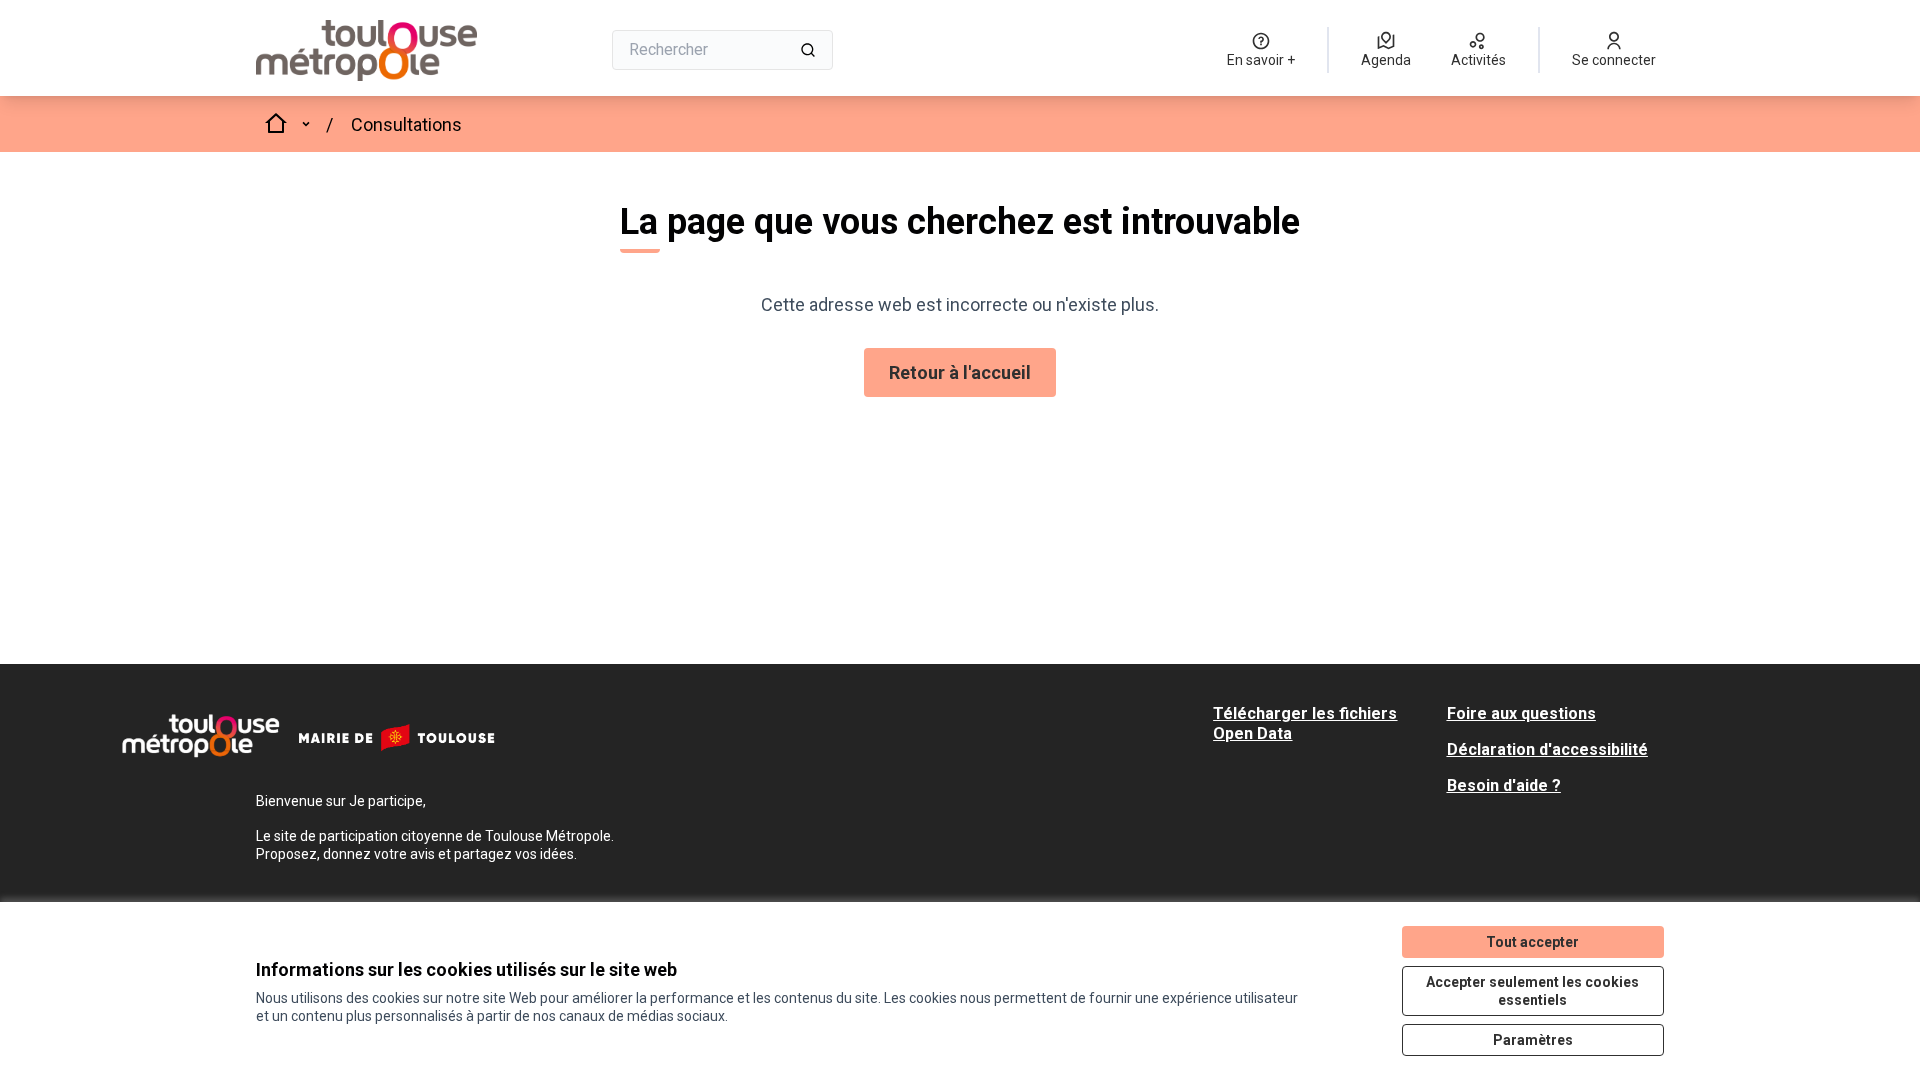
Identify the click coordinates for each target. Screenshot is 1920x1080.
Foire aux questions (1521, 713)
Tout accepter (1532, 942)
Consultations (406, 124)
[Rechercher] (808, 50)
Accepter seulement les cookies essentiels (1532, 991)
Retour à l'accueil (960, 372)
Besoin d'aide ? (1504, 785)
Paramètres (1533, 1040)
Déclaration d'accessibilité (1547, 749)
